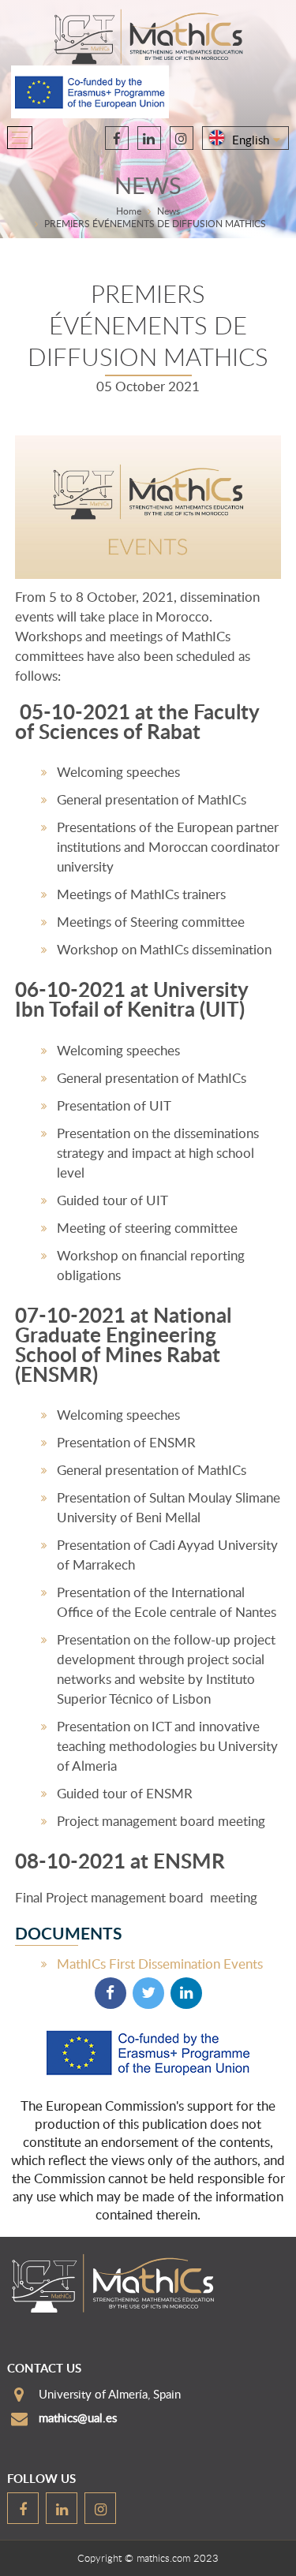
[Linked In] (186, 1993)
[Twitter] (148, 1993)
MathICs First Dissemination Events (160, 1964)
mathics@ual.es (78, 2417)
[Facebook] (111, 1993)
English (251, 140)
